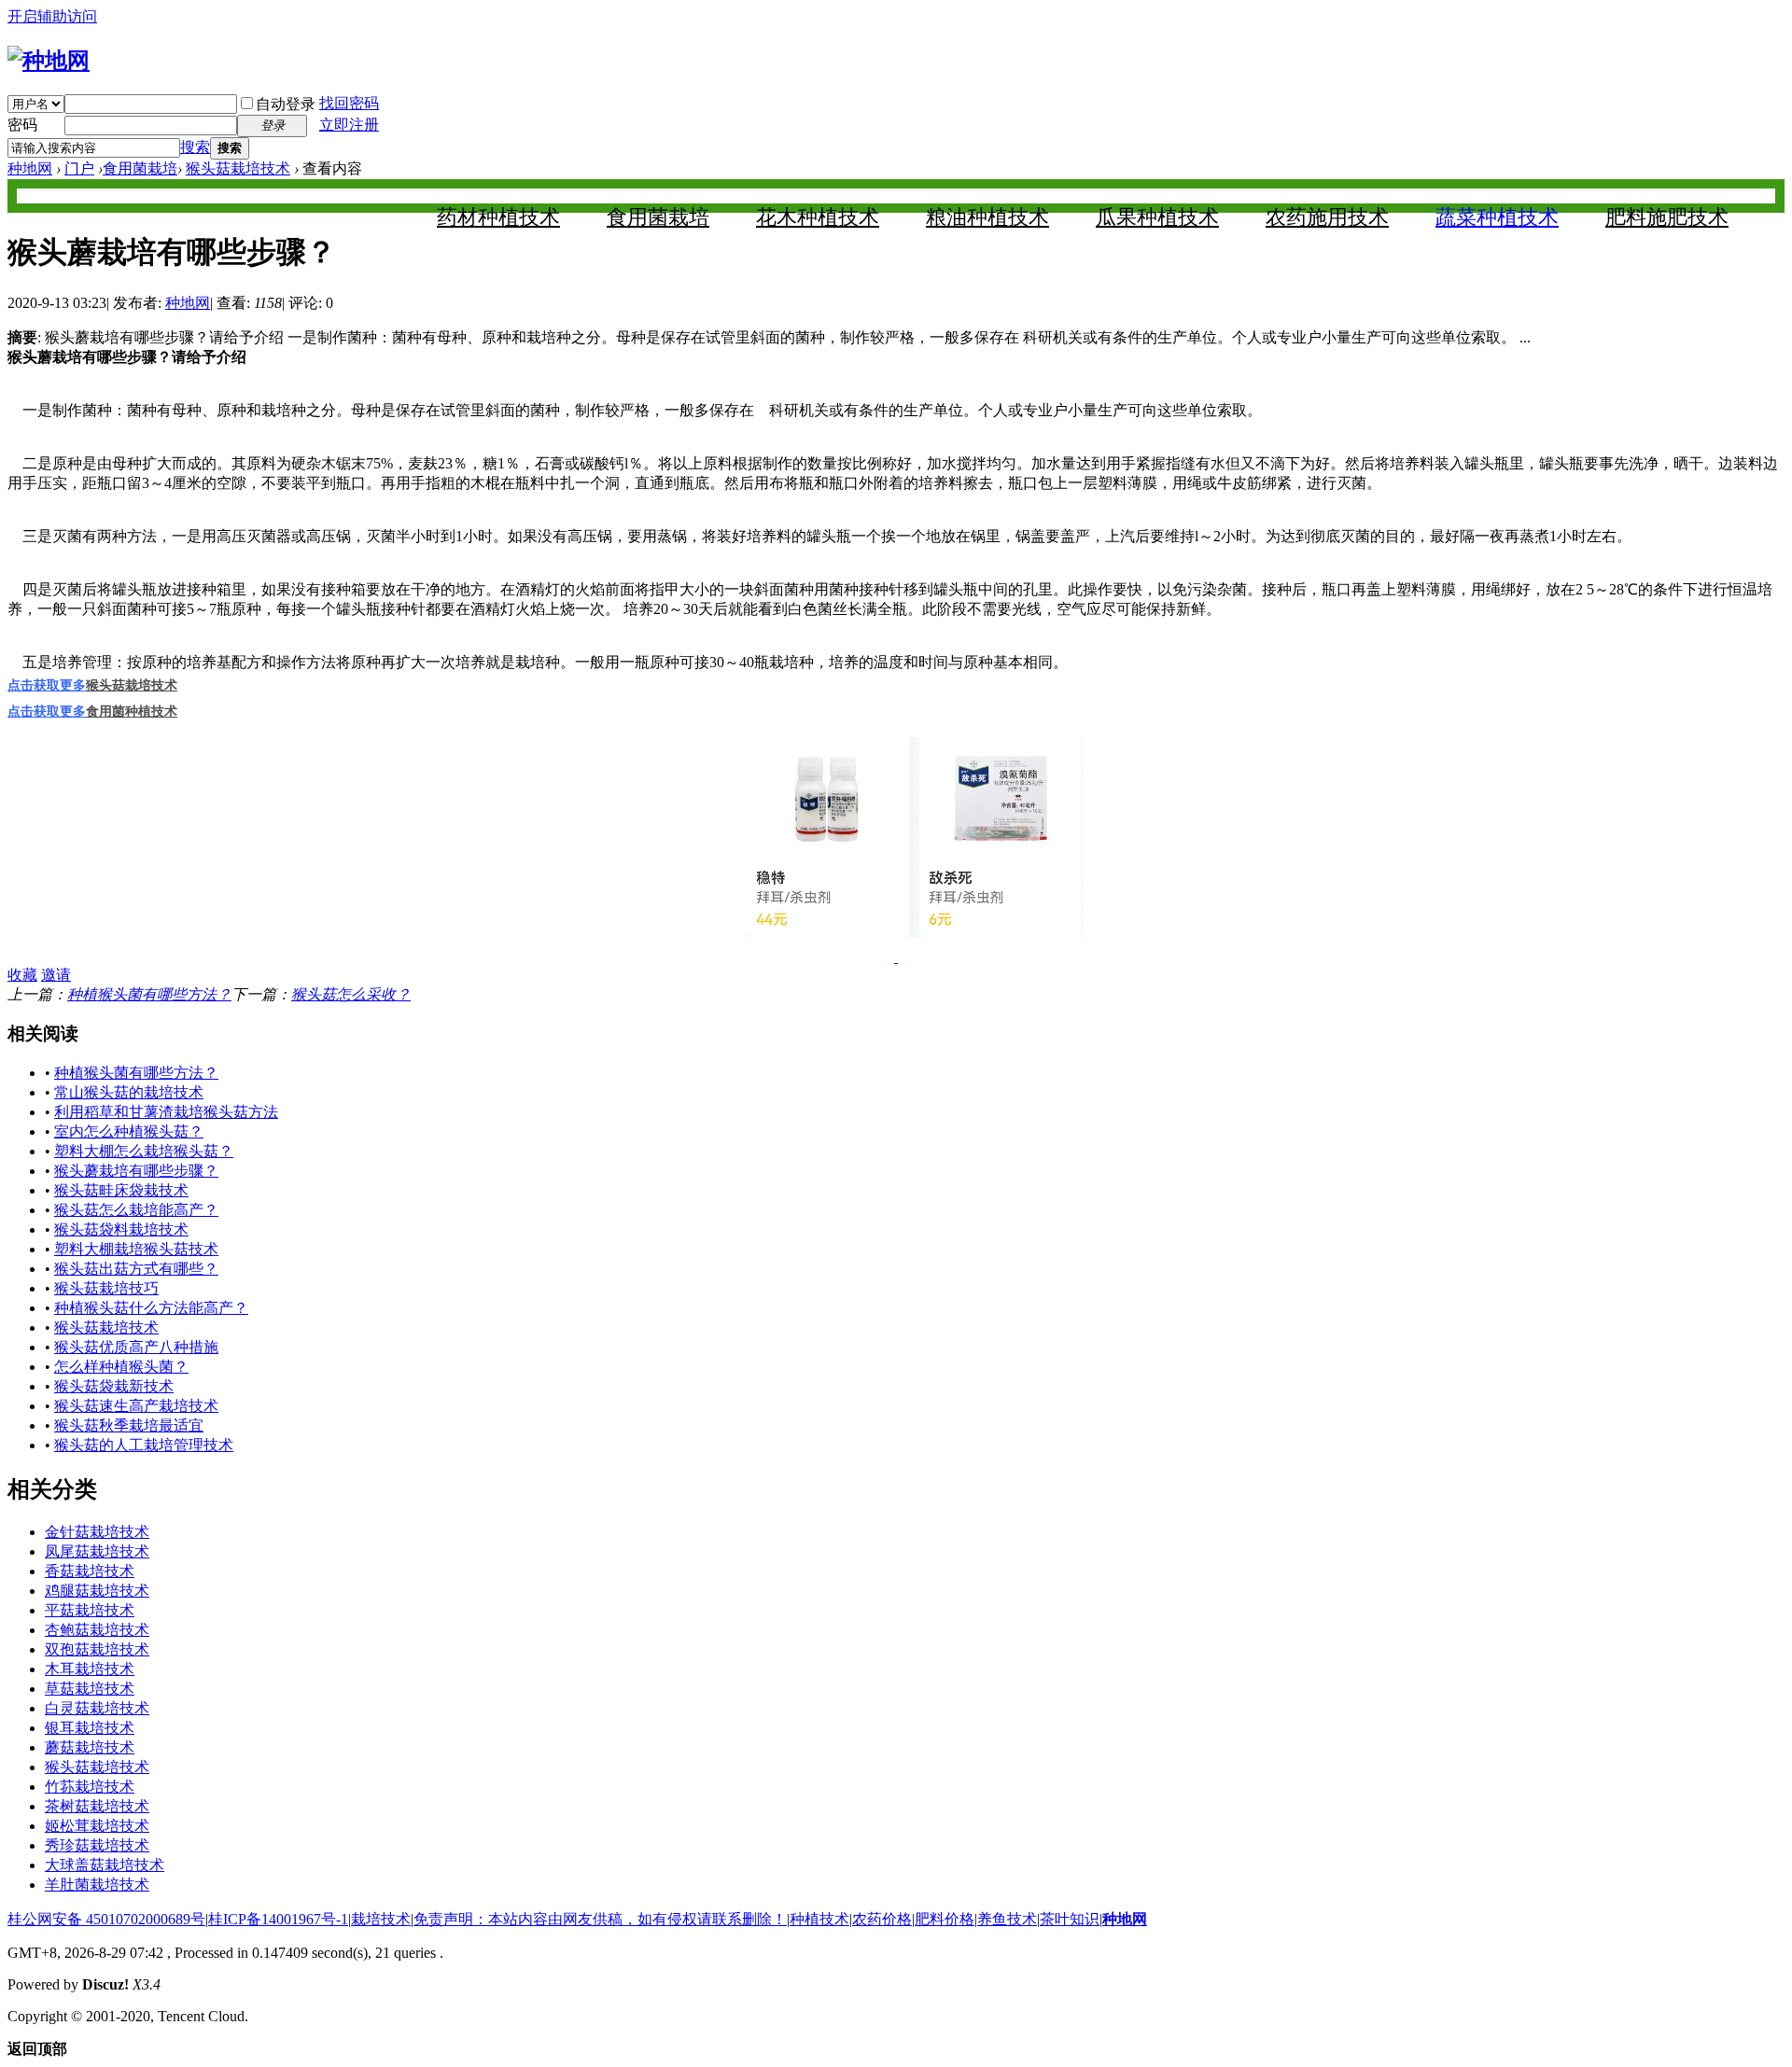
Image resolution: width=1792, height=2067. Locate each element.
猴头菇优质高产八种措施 (136, 1347)
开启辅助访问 (52, 16)
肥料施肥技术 (1667, 217)
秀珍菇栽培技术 (97, 1845)
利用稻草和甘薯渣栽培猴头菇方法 (166, 1112)
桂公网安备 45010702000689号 (106, 1919)
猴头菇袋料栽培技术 (121, 1229)
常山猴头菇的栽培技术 (129, 1092)
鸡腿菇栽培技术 (97, 1591)
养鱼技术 (1007, 1919)
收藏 (22, 975)
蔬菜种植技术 (1497, 217)
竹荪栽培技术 (90, 1787)
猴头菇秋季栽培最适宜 (129, 1425)
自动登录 (286, 104)
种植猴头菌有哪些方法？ (149, 994)
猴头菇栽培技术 (238, 168)
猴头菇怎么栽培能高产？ (136, 1210)
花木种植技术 (818, 217)
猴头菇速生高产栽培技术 (136, 1406)
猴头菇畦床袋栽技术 (121, 1190)
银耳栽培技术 (90, 1728)
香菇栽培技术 (90, 1571)
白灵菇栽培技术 (97, 1708)
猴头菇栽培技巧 (106, 1288)
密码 (22, 125)
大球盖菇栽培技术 (105, 1865)
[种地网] (49, 61)
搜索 (195, 147)
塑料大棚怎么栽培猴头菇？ (144, 1151)
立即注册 (349, 125)
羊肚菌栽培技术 (97, 1885)
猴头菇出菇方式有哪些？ (136, 1269)
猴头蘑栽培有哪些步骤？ (136, 1171)
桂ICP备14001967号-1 (278, 1919)
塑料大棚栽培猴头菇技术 (136, 1249)
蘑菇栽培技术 (90, 1747)
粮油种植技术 (987, 217)
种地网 (30, 168)
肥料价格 (945, 1919)
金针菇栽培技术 (97, 1532)
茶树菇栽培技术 (97, 1806)
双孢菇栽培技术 (97, 1649)
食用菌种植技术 (132, 712)
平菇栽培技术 (90, 1610)
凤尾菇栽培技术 (97, 1551)
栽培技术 (381, 1919)
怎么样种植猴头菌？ (121, 1367)
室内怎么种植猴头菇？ (129, 1131)
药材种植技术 (498, 217)
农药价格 (882, 1919)
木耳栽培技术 (90, 1669)
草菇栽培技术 (90, 1689)
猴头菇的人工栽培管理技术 (144, 1445)
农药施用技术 (1327, 217)
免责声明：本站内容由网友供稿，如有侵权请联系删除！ (600, 1919)
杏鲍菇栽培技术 (97, 1630)
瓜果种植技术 (1157, 217)
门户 (79, 168)
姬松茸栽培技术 (97, 1826)
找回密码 (349, 103)
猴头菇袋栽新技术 (114, 1386)
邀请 (56, 975)
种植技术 (819, 1919)
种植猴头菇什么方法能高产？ (151, 1308)
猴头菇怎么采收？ (351, 994)
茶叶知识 (1070, 1919)
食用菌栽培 (140, 168)
